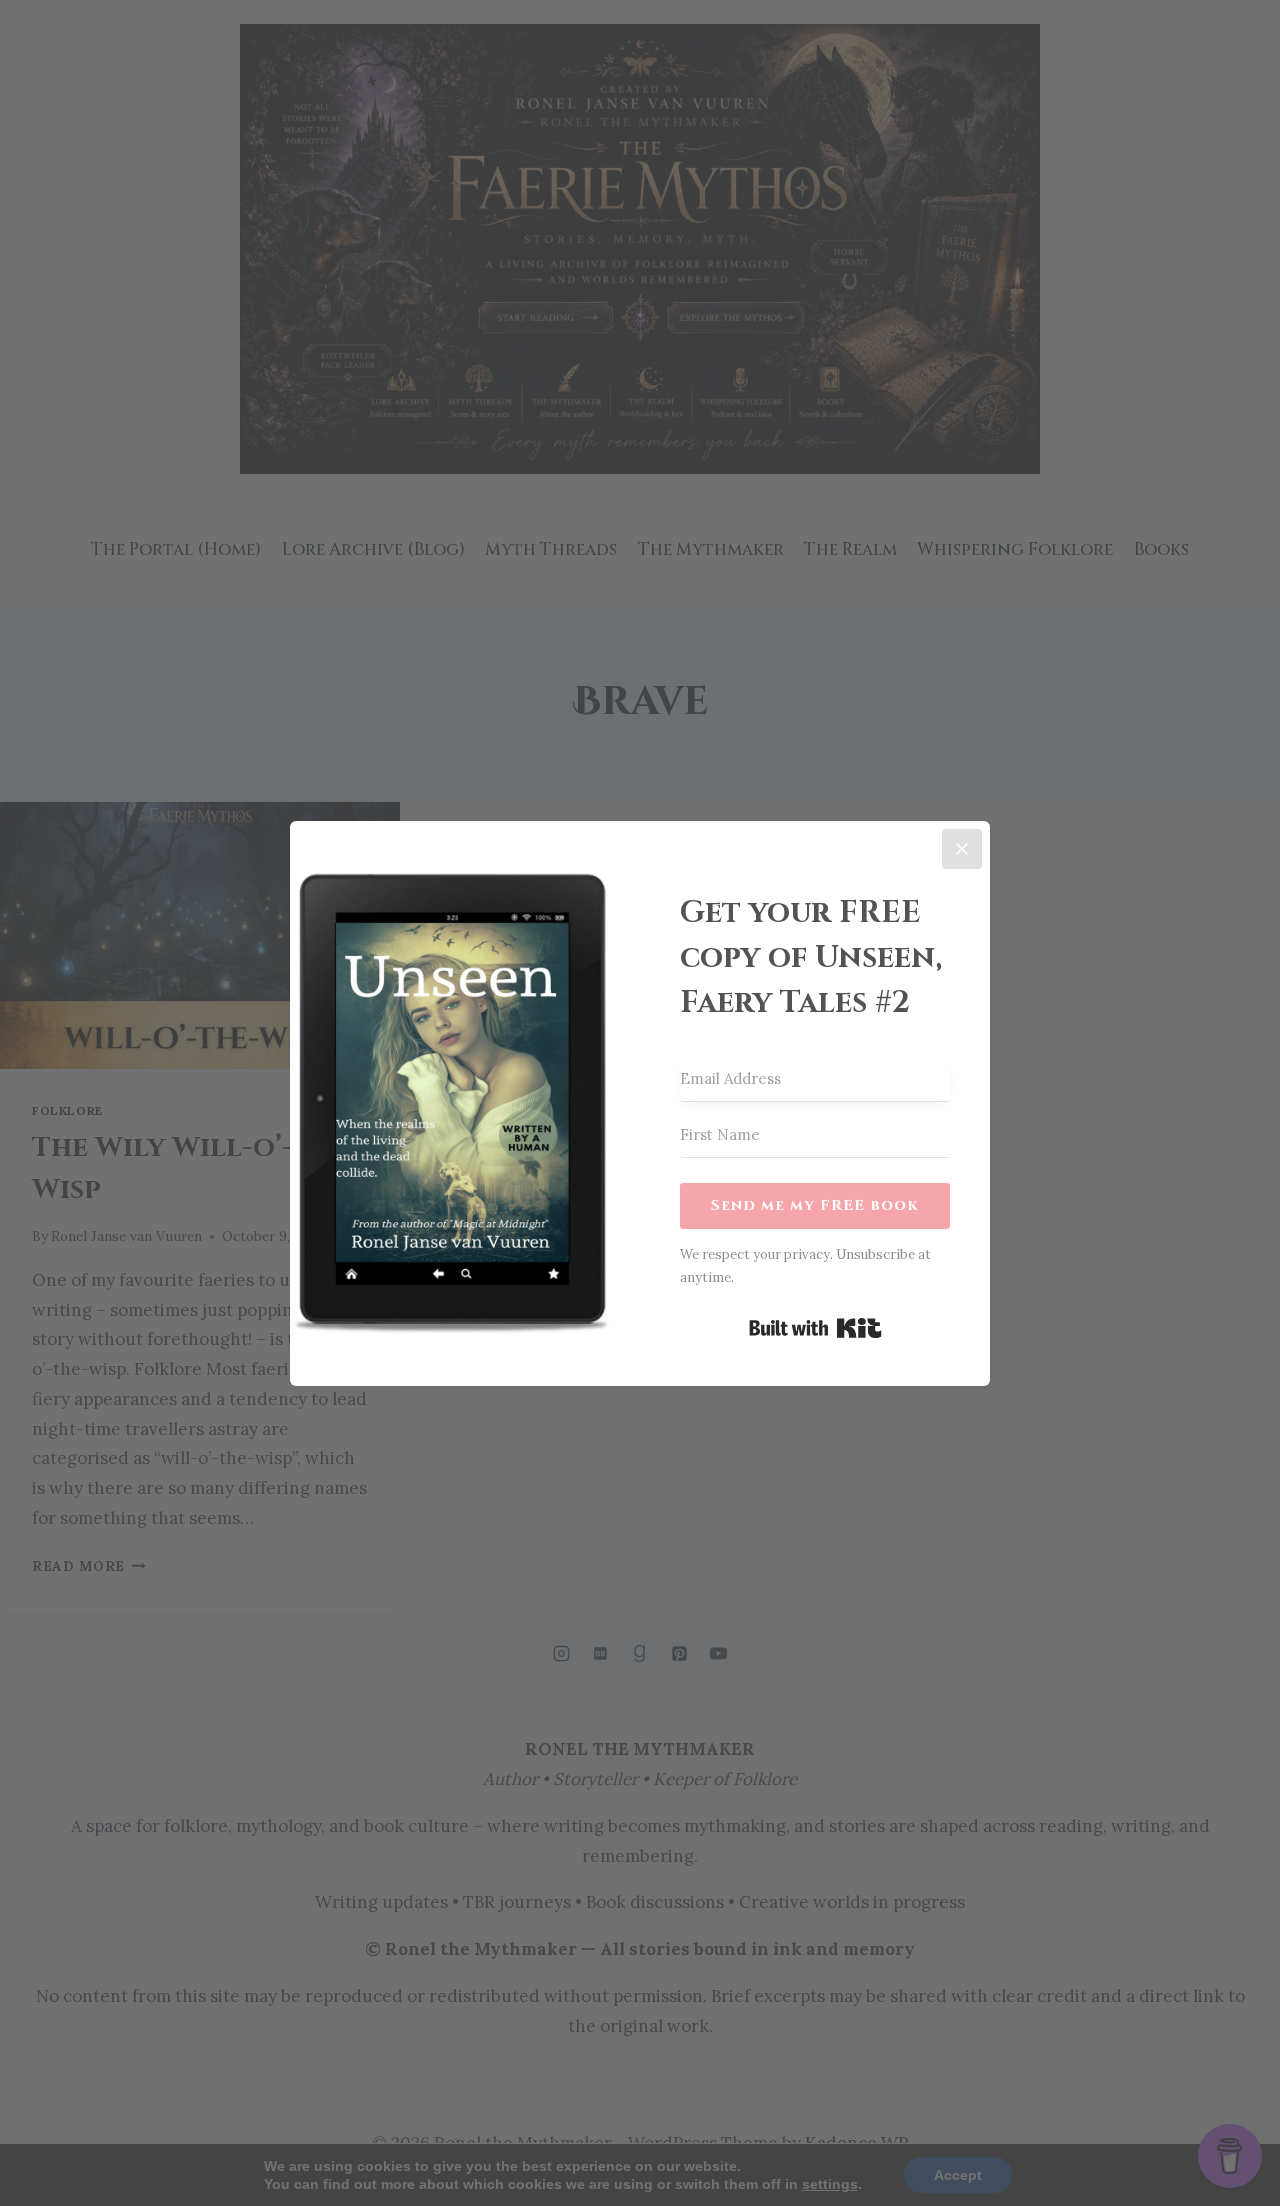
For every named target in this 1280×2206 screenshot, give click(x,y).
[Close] (962, 849)
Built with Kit (815, 1328)
